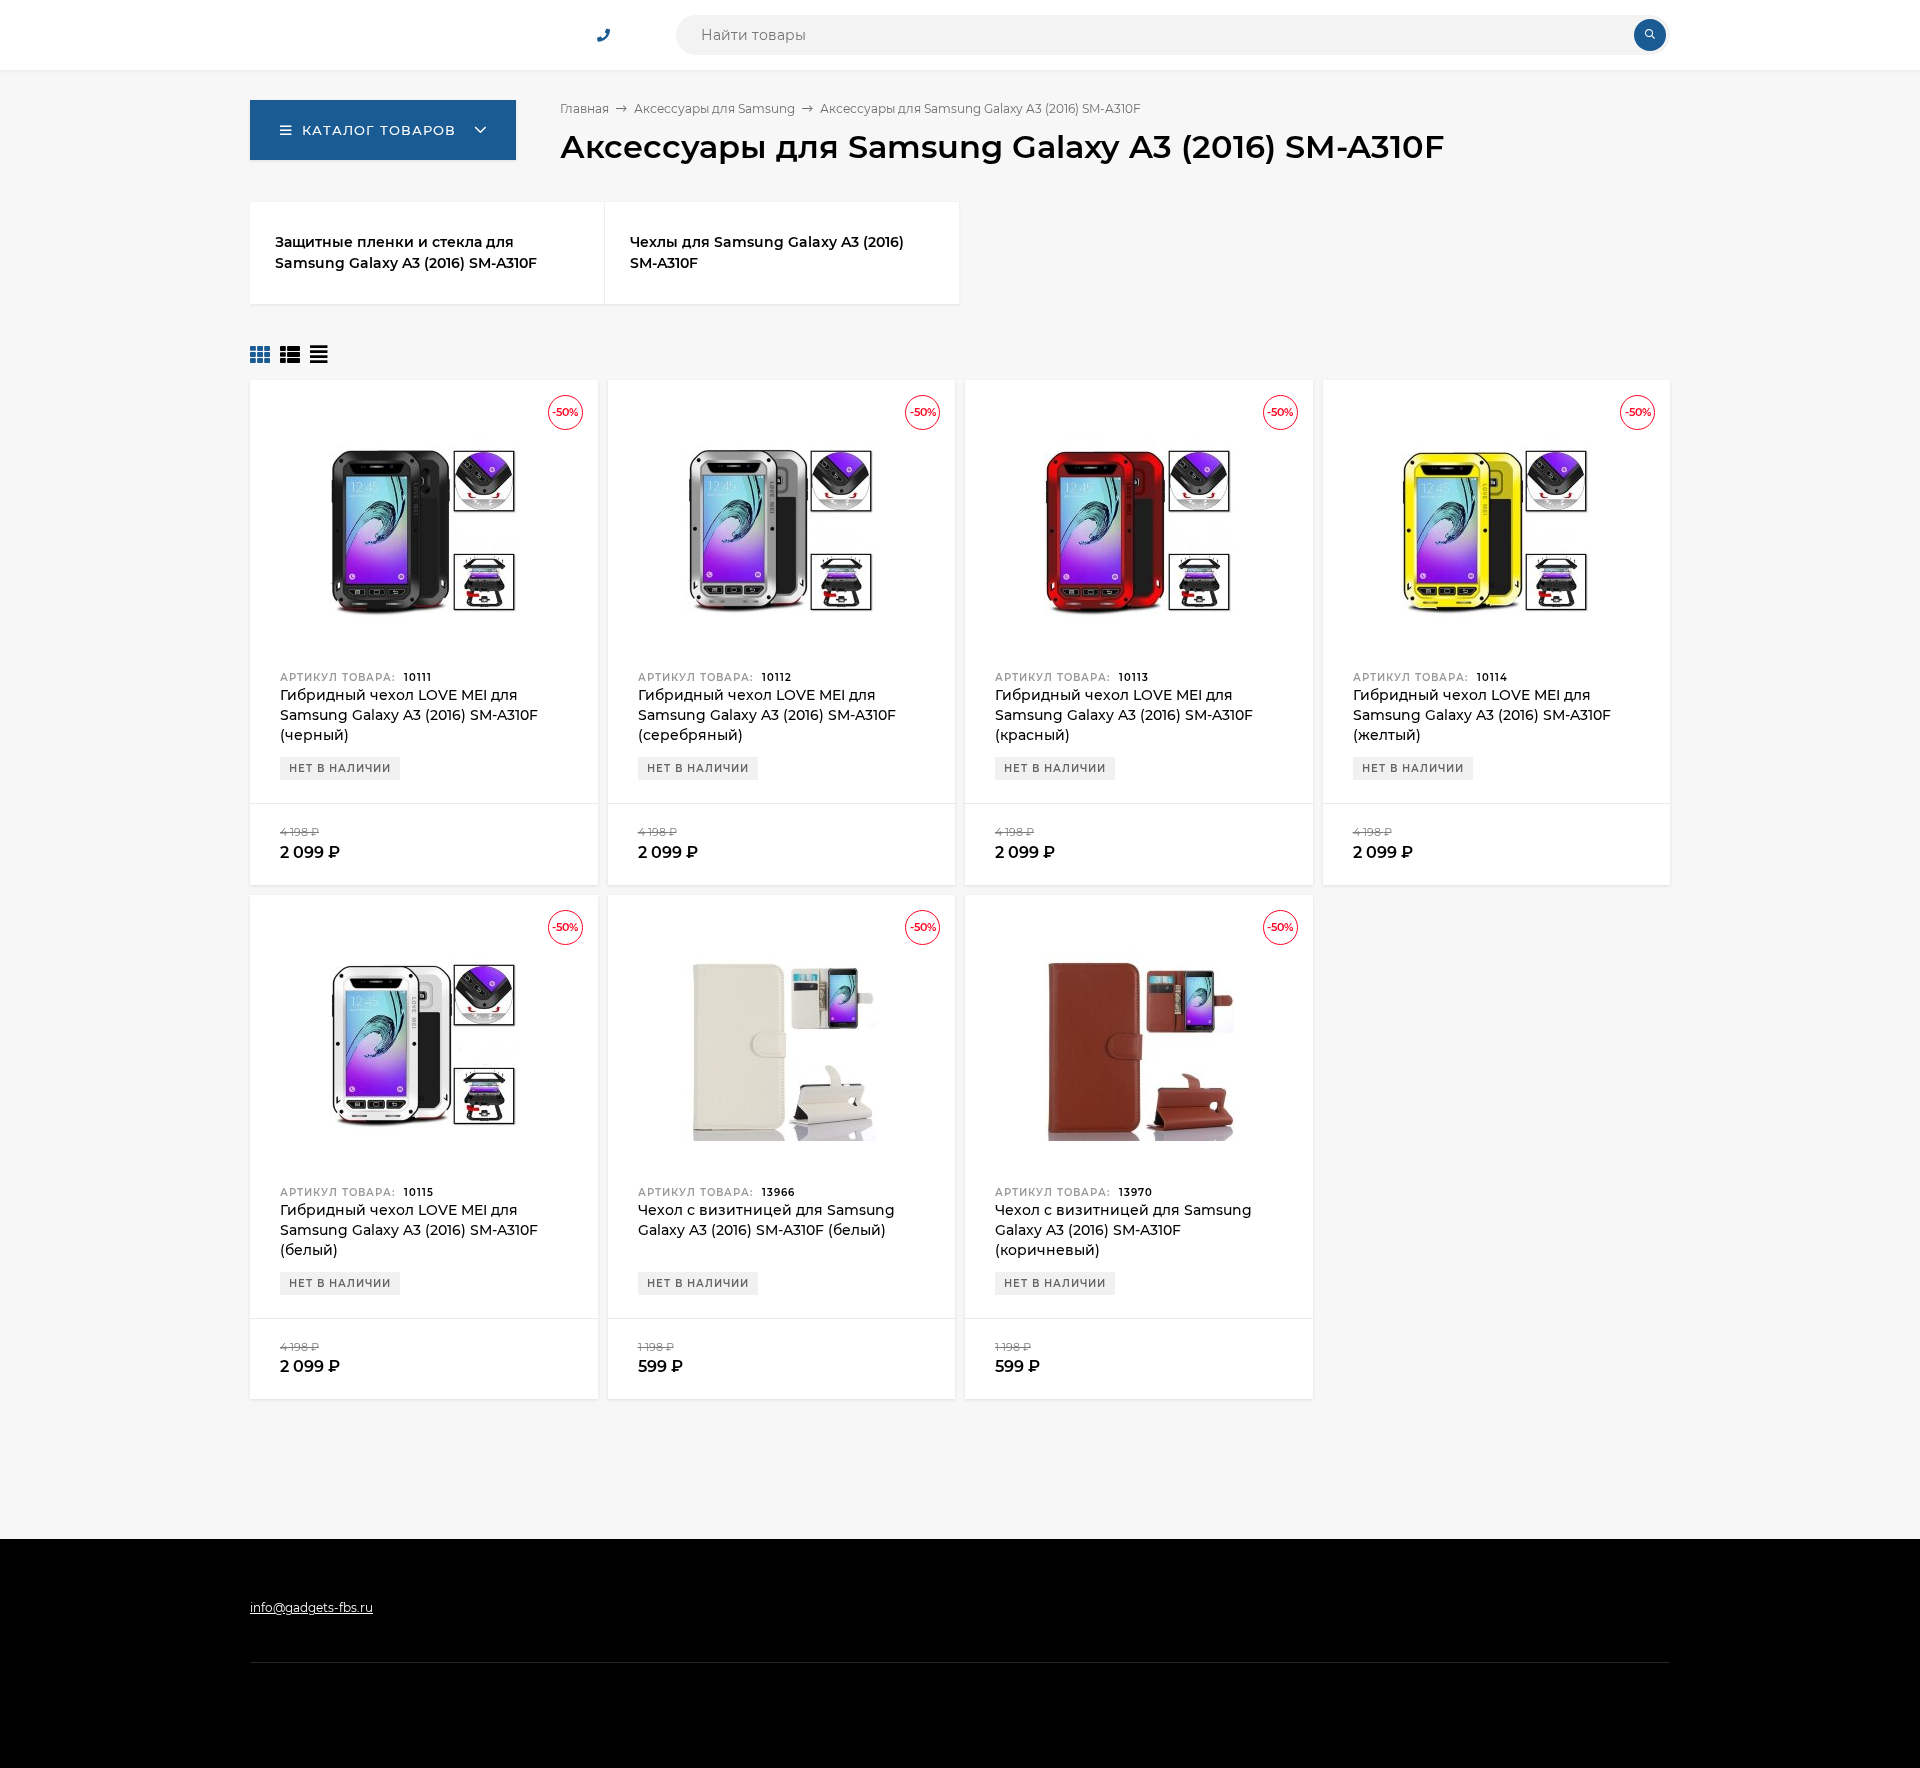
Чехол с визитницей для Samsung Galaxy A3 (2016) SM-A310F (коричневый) (1123, 1230)
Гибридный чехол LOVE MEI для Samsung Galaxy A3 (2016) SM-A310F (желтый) (1482, 715)
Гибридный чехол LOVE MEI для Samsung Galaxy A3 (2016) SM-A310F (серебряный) (767, 715)
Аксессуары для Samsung (714, 108)
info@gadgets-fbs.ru (311, 1607)
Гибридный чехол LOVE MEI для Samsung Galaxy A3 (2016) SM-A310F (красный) (1124, 715)
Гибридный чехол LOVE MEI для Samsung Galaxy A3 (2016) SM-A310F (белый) (409, 1230)
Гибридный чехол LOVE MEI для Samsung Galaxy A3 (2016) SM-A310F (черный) (409, 715)
